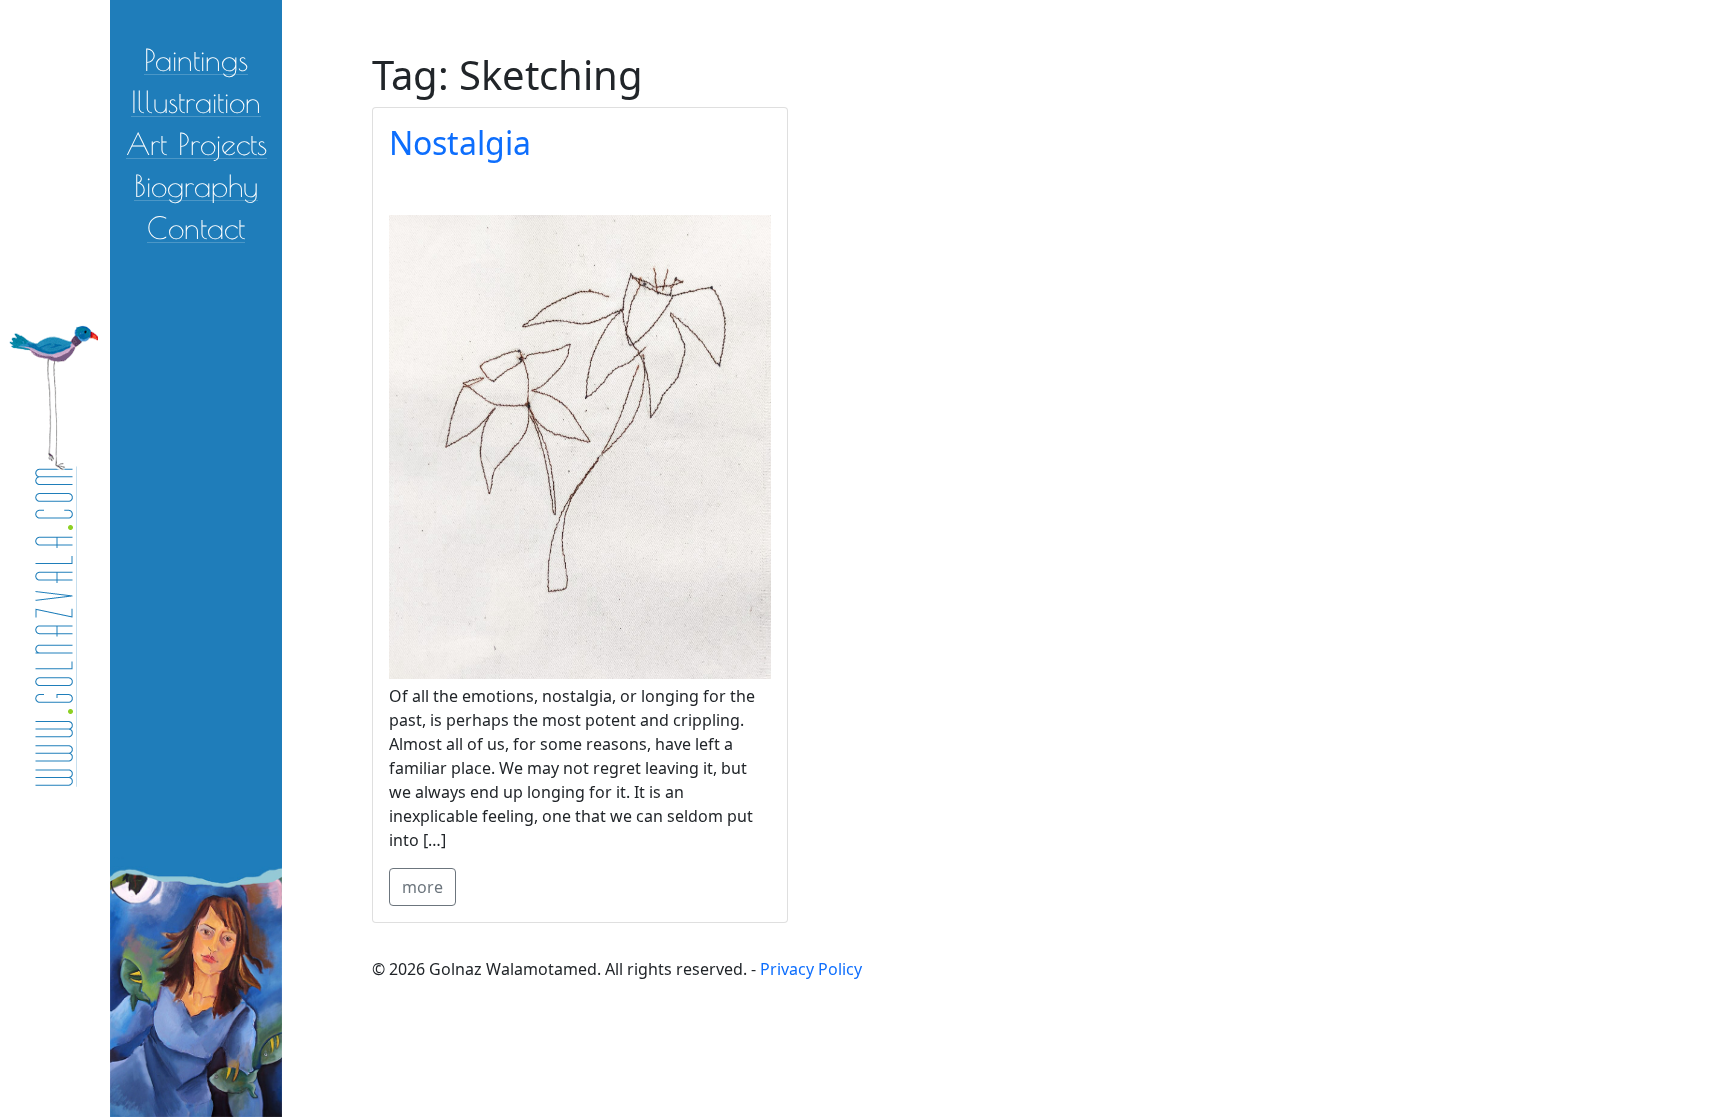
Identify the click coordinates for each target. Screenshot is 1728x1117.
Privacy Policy (811, 969)
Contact (196, 226)
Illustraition (196, 100)
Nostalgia (460, 142)
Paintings (196, 58)
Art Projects (196, 142)
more (422, 887)
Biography (196, 184)
